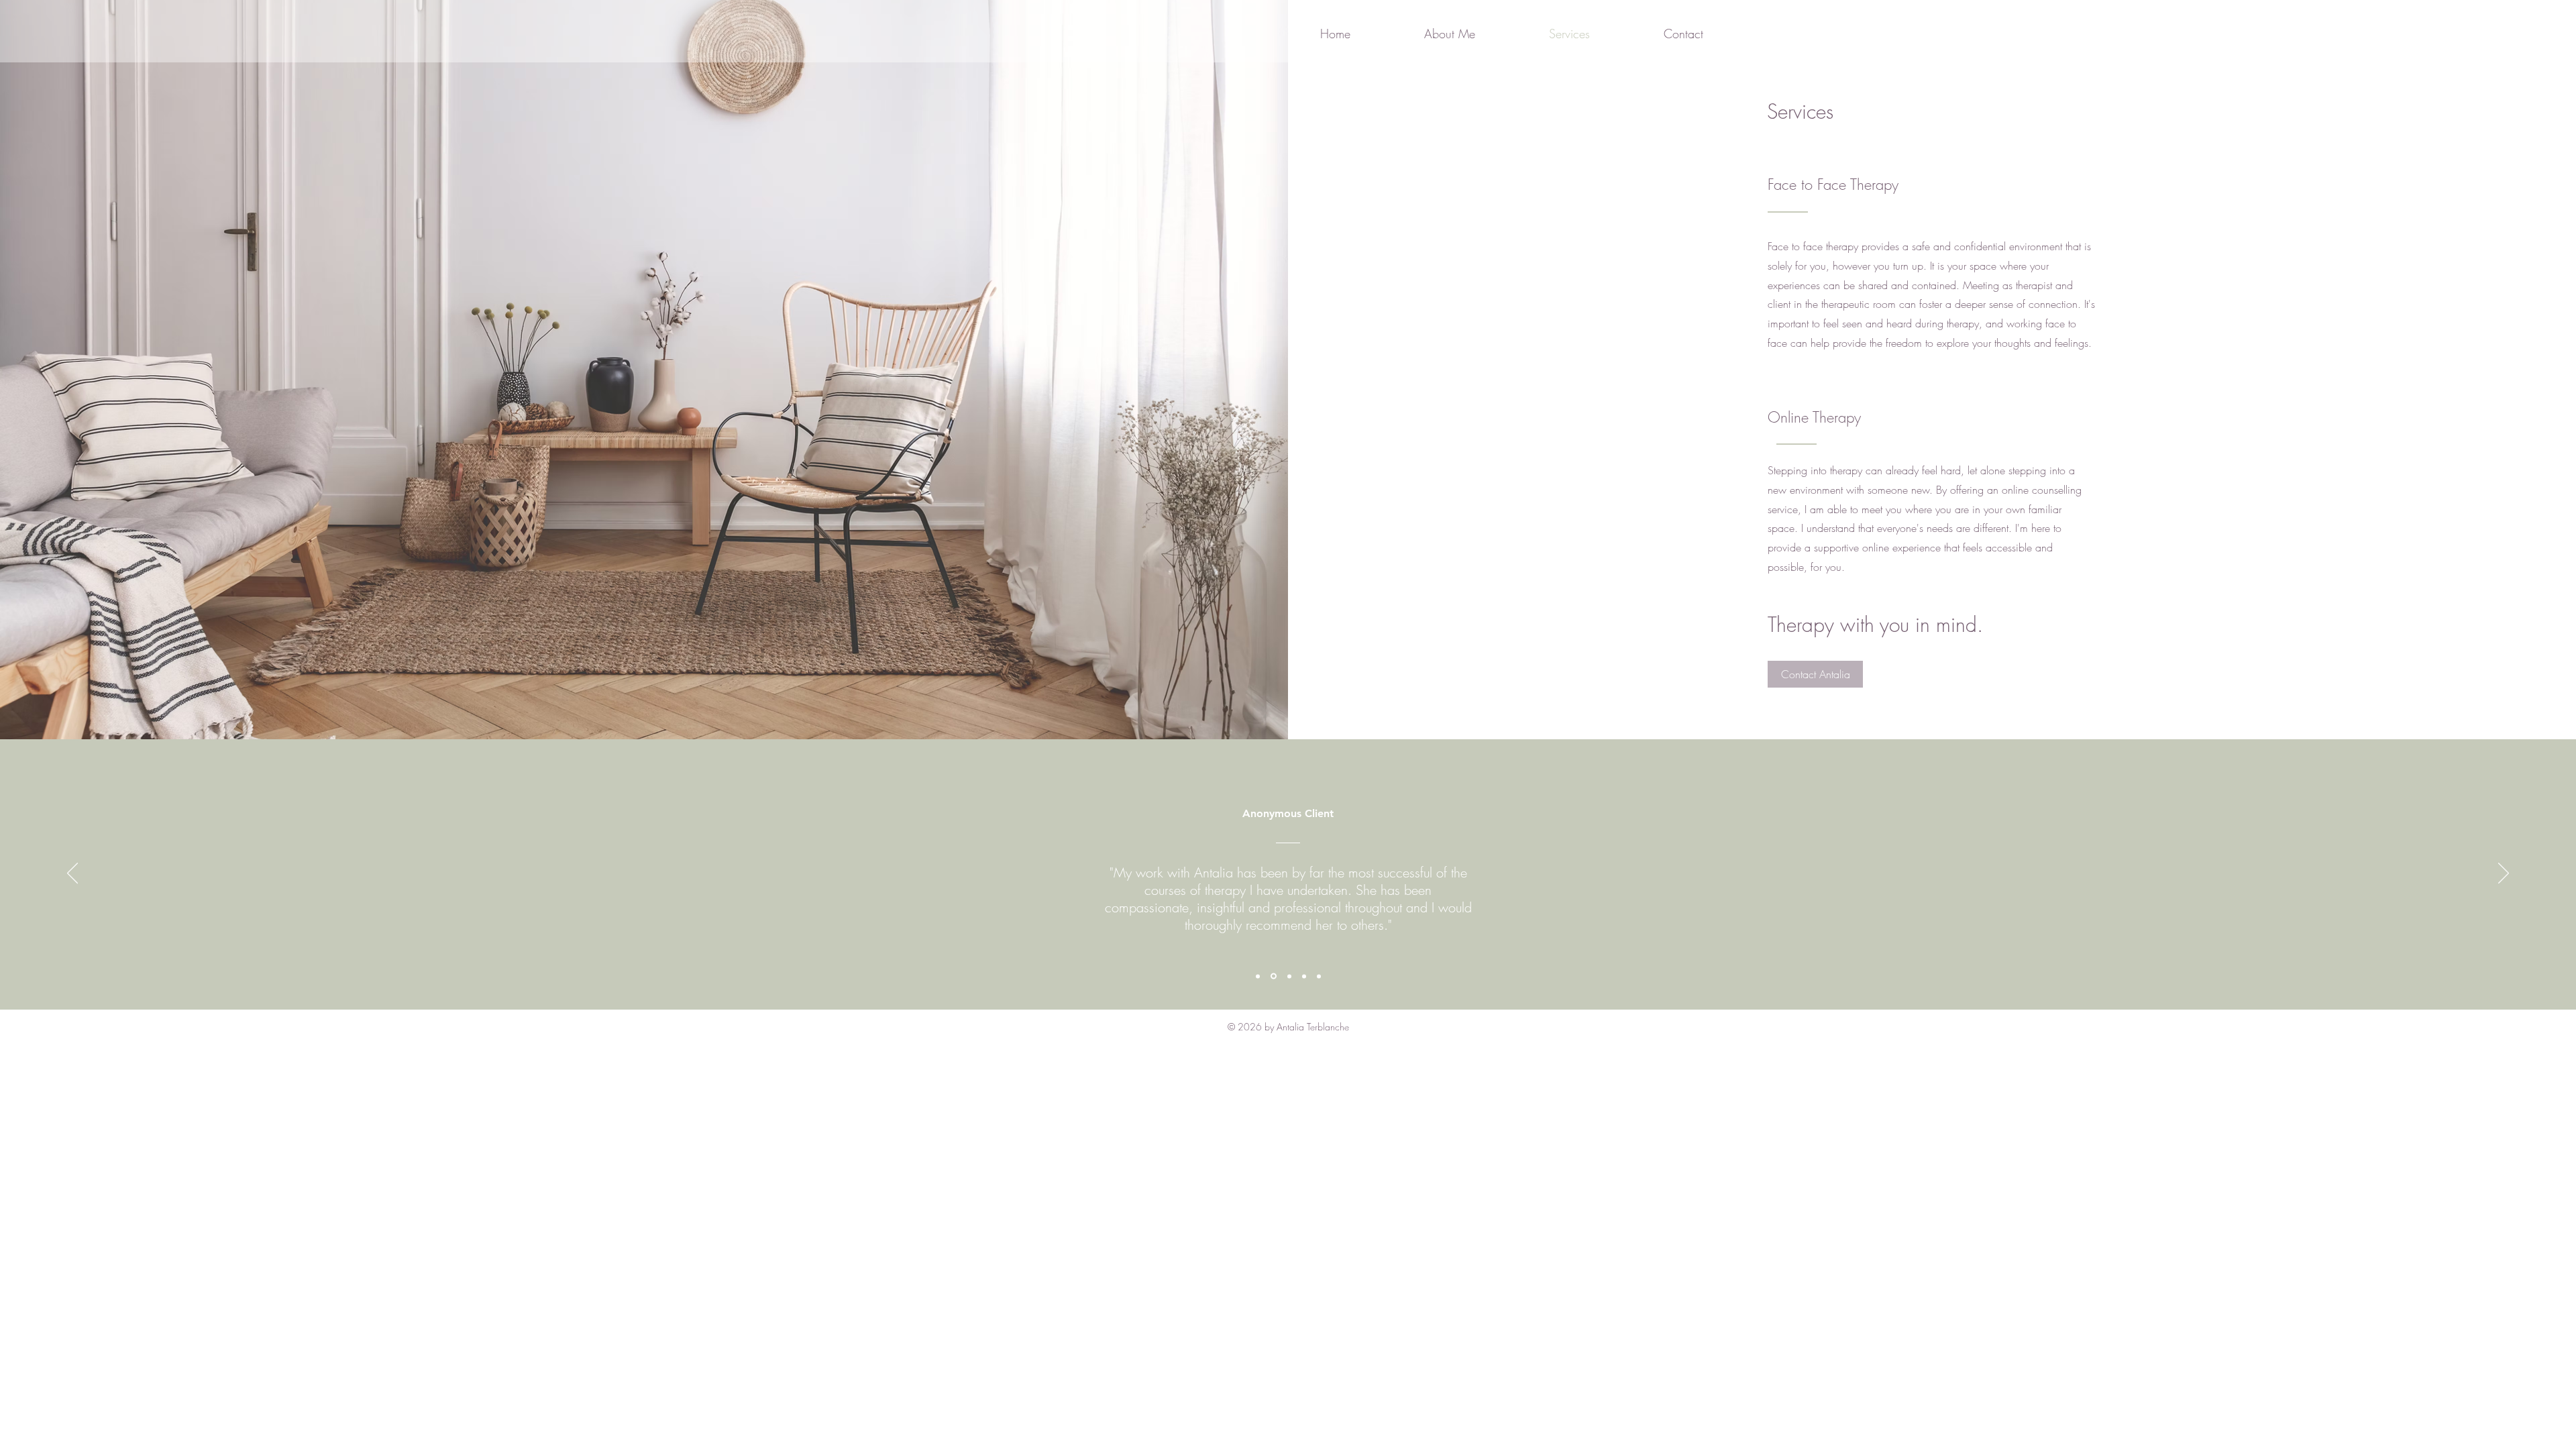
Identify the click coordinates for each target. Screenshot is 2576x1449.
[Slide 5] (1319, 976)
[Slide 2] (1274, 976)
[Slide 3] (1289, 976)
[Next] (2504, 874)
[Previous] (72, 874)
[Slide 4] (1304, 976)
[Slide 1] (1258, 976)
